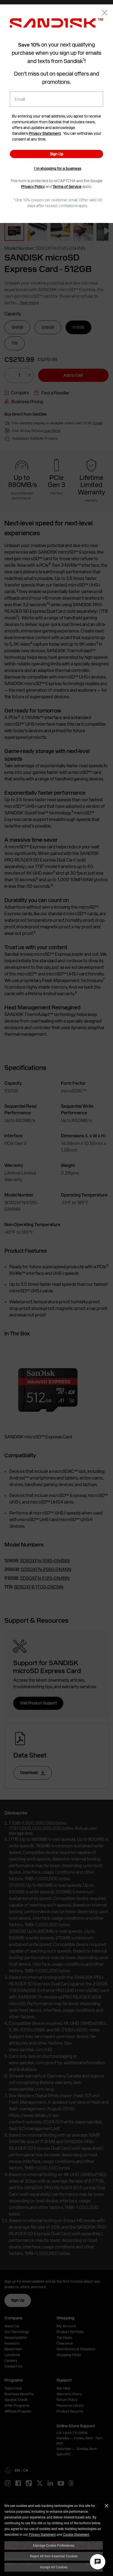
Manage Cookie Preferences (54, 2545)
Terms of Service (67, 187)
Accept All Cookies (54, 2567)
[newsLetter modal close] (105, 13)
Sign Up (57, 154)
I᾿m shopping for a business (58, 168)
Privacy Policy (33, 187)
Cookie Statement (76, 2534)
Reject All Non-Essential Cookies (54, 2556)
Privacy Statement (42, 2534)
